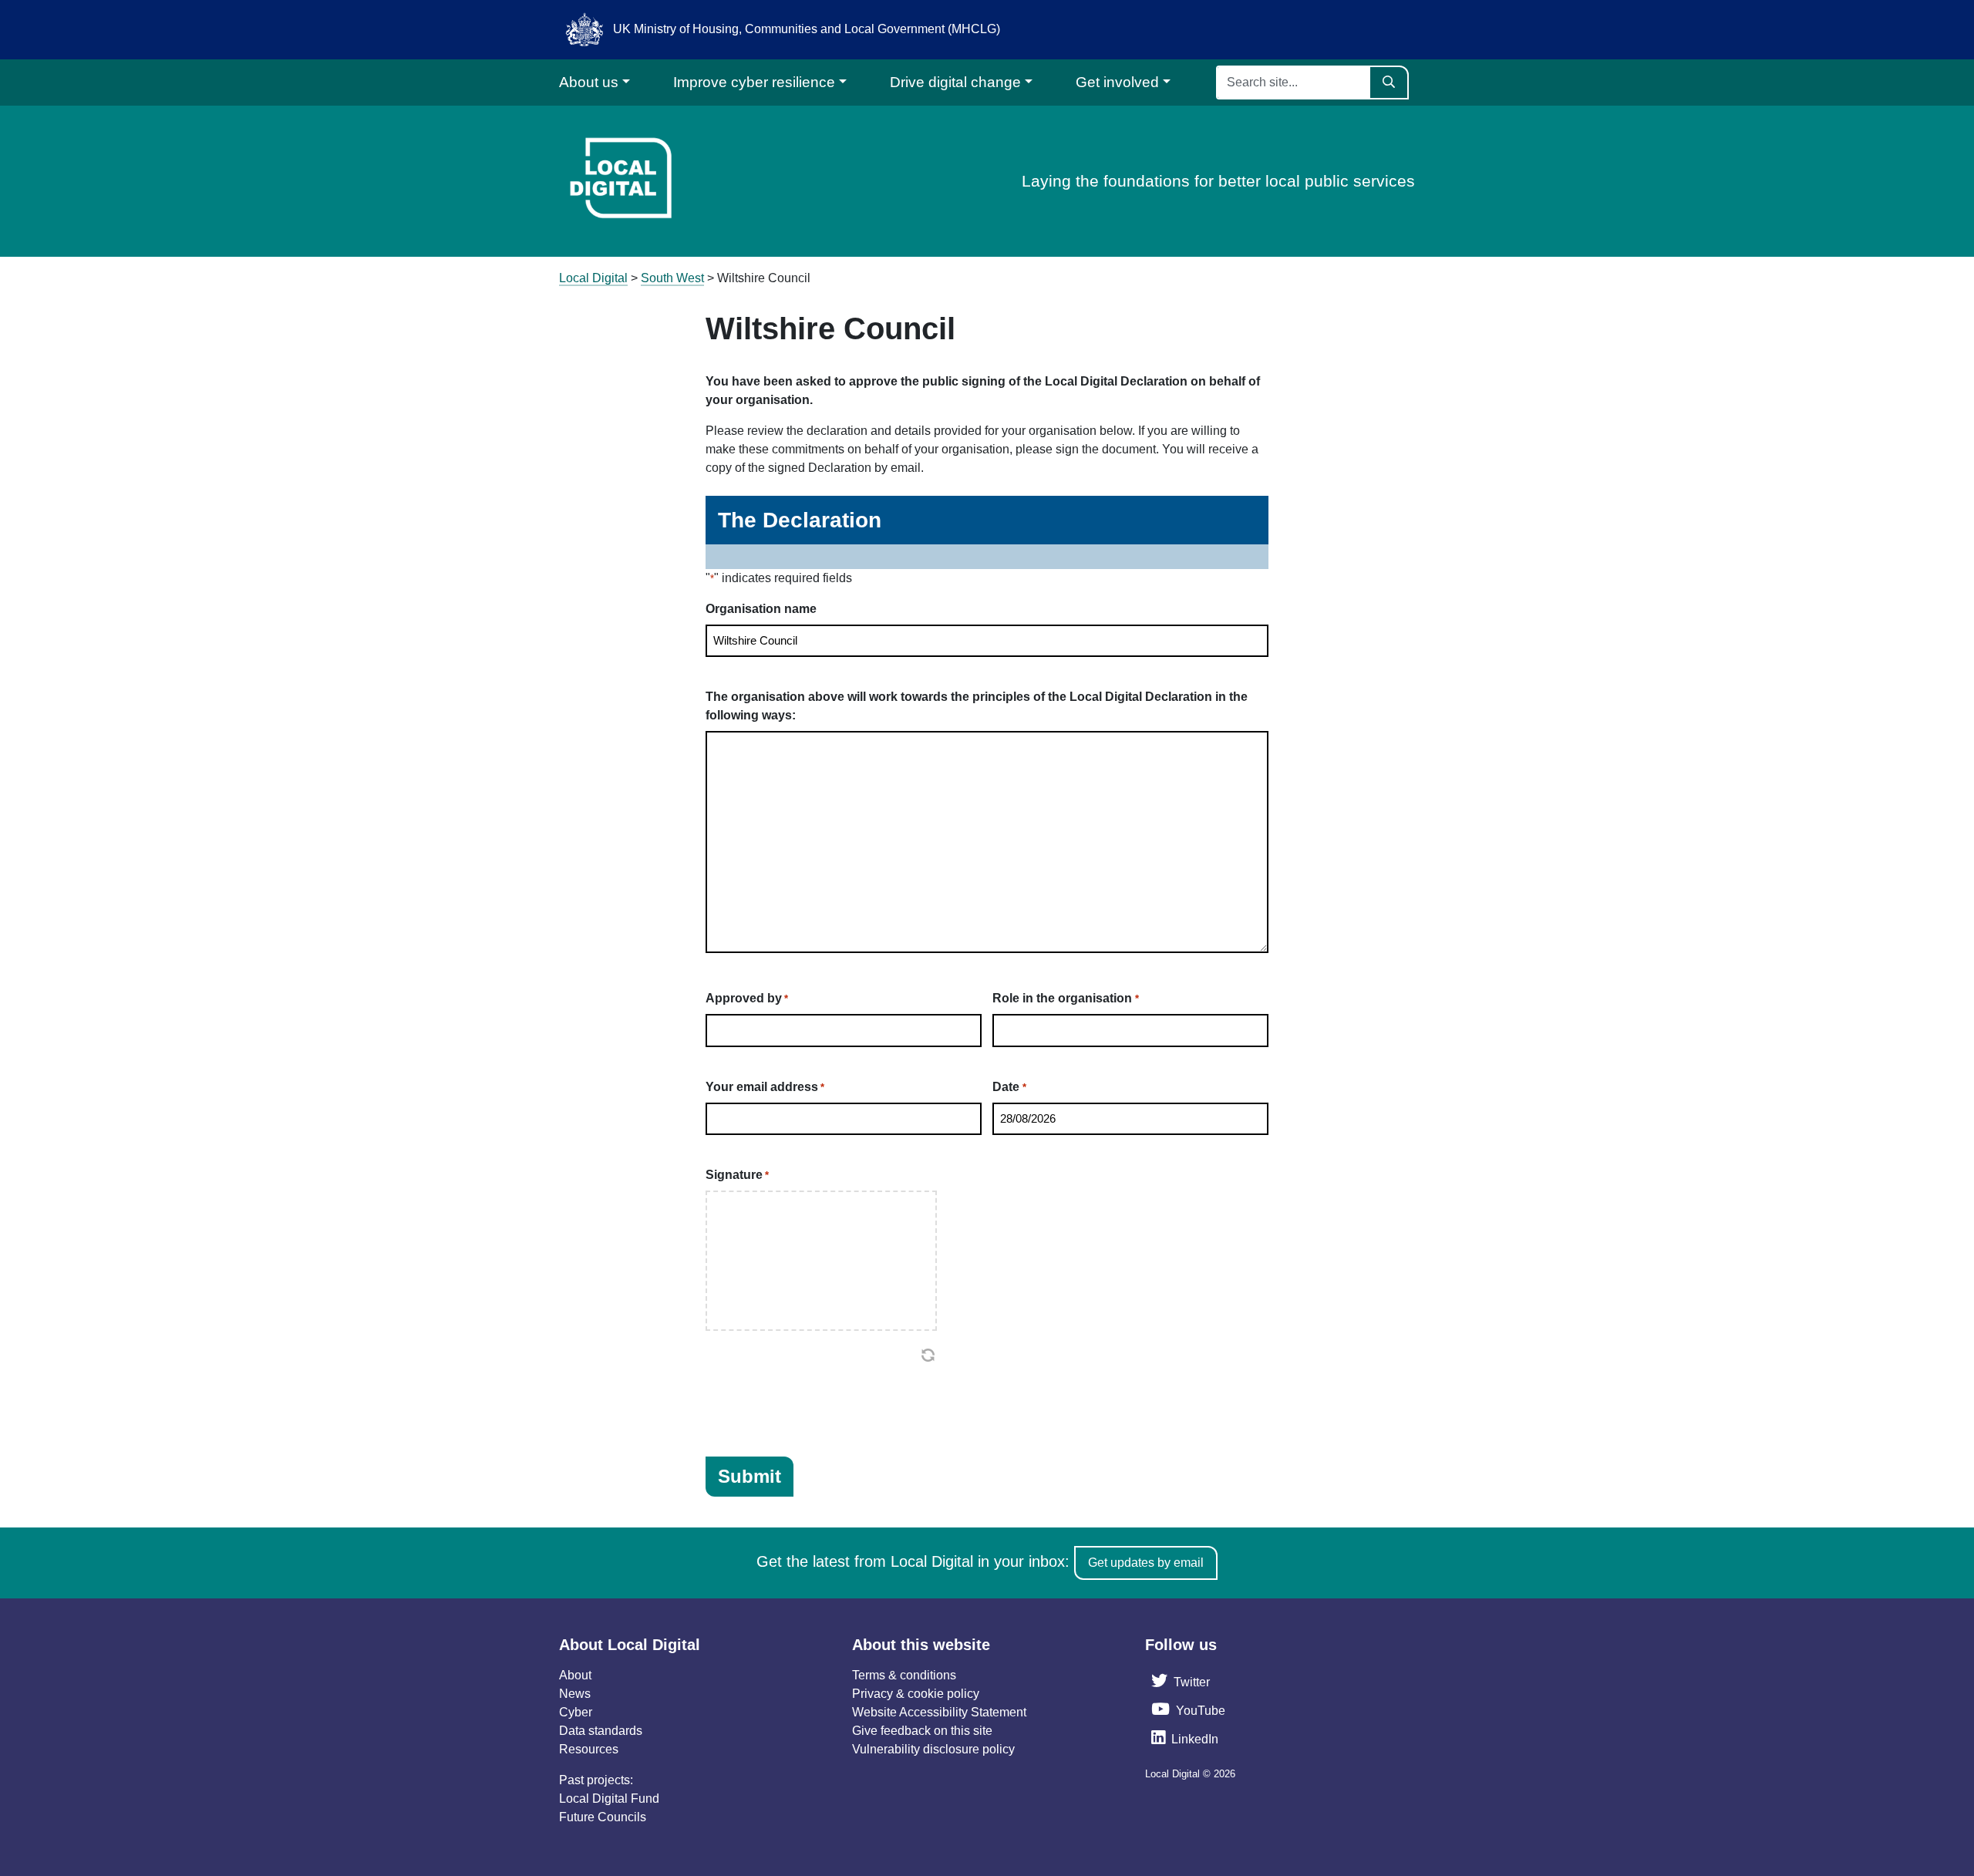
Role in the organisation (1065, 998)
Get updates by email (1146, 1563)
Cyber (576, 1712)
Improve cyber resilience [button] (754, 82)
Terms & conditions (904, 1675)
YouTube (1201, 1711)
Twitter (1192, 1682)
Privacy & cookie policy (916, 1694)
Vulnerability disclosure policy (933, 1749)
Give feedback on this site (922, 1731)
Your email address (765, 1087)
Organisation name (761, 609)
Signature (737, 1175)
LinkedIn (1195, 1739)
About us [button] (589, 82)
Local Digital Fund (609, 1799)
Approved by (747, 998)
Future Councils (603, 1817)
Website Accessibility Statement (939, 1712)
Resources (589, 1749)
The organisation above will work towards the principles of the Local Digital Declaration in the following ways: (977, 706)
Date (1009, 1087)
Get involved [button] (1117, 82)
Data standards (601, 1731)
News (575, 1694)
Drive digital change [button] (955, 82)
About (575, 1675)
